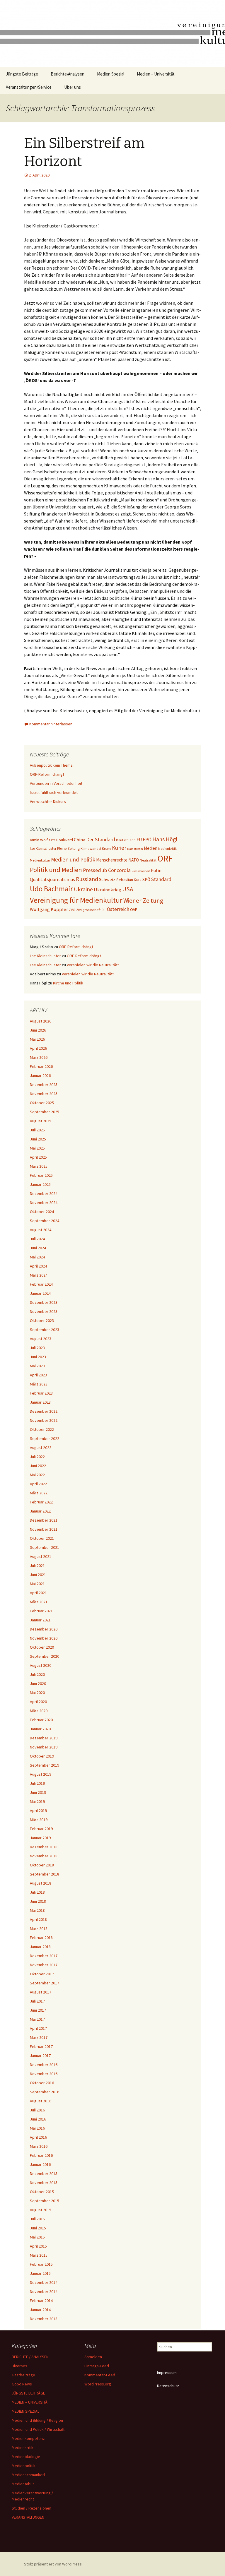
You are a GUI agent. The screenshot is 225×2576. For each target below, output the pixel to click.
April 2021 (38, 1593)
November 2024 (44, 1203)
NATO (134, 860)
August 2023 (41, 1339)
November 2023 (44, 1311)
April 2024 (38, 1266)
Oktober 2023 (42, 1320)
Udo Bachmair (51, 889)
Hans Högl (165, 839)
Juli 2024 (37, 1239)
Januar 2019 (40, 1838)
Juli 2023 (37, 1348)
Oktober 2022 (42, 1429)
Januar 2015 (40, 2273)
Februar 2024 (41, 1284)
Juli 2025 (37, 1130)
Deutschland (126, 840)
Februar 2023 (41, 1393)
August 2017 (41, 1992)
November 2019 (44, 1747)
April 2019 (38, 1811)
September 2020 (45, 1656)
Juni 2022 (38, 1466)
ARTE (52, 840)
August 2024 (41, 1230)
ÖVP (134, 910)
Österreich (118, 909)
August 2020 (41, 1665)
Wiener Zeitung (143, 901)
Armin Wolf (39, 840)
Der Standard (101, 840)
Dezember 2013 (44, 2319)
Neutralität (148, 860)
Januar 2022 (40, 1511)
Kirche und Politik (68, 983)
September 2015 (45, 2201)
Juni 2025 (38, 1139)
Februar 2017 (41, 2046)
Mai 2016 (37, 2128)
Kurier (119, 848)
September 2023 (45, 1330)
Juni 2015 (38, 2228)
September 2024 (45, 1221)
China (80, 840)
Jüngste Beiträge (22, 74)
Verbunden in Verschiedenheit (56, 783)
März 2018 (39, 1928)
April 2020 (38, 1702)
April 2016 (38, 2137)
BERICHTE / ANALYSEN (30, 2357)
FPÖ (147, 840)
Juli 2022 (37, 1457)
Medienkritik (167, 849)
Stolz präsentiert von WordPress (53, 2564)
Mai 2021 (37, 1584)
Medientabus (23, 2484)
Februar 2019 (41, 1829)
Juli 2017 (37, 2001)
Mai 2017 (37, 2019)
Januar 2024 (40, 1293)
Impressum (167, 2373)
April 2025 (38, 1157)
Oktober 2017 (42, 1974)
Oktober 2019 (42, 1756)
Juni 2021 (38, 1575)
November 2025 (44, 1094)
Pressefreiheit (141, 871)
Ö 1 (104, 910)
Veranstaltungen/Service (29, 87)
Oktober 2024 (42, 1212)
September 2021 (45, 1547)
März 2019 (39, 1820)
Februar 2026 (41, 1066)
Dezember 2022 (44, 1411)
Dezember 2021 (44, 1520)
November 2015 (44, 2183)
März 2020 (39, 1711)
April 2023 (38, 1375)
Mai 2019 (37, 1801)
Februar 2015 (41, 2264)
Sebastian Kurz (129, 880)
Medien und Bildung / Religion (37, 2420)
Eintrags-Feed (97, 2366)
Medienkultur (40, 860)
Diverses (19, 2366)
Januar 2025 (40, 1184)
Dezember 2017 (44, 1956)
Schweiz (107, 879)
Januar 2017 (40, 2056)
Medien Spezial (111, 74)
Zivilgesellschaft (88, 910)
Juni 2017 (38, 2010)
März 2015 (39, 2255)
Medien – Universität (156, 74)
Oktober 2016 (42, 2083)
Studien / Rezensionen (31, 2508)
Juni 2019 (38, 1792)
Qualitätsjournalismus (52, 879)
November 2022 (44, 1420)
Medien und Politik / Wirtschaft (38, 2429)
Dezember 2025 (44, 1085)
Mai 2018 (37, 1910)
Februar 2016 (41, 2155)
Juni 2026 (38, 1030)
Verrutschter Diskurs (48, 801)
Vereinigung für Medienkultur (76, 900)
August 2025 (41, 1121)
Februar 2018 (41, 1938)
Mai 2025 (37, 1148)
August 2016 (41, 2101)
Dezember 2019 (44, 1738)
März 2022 (39, 1493)
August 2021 (41, 1556)
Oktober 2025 (42, 1103)
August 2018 (41, 1883)
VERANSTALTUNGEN (28, 2517)
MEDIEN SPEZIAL (25, 2411)
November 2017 (44, 1965)
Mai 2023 (37, 1366)
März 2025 (39, 1166)
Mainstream (135, 849)
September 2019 (45, 1765)
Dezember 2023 (44, 1302)
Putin (156, 870)
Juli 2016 (37, 2110)
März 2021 (39, 1602)
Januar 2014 (40, 2310)
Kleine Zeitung (68, 848)
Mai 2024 (37, 1257)
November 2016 (44, 2074)
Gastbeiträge (23, 2375)
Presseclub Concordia (107, 870)
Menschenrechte (112, 860)
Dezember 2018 (44, 1847)
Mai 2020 (37, 1693)
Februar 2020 (41, 1720)
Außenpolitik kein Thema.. (52, 765)
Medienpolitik (24, 2466)
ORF (165, 858)
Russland (87, 879)
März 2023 (39, 1384)
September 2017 (45, 1983)
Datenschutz (168, 2386)
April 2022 (38, 1484)
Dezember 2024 (44, 1193)
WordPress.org (98, 2384)
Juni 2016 (38, 2119)
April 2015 (38, 2246)
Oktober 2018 (42, 1865)
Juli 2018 (37, 1892)
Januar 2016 (40, 2164)
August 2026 (41, 1021)
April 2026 (38, 1048)
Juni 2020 (38, 1683)
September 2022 (45, 1438)
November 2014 (44, 2291)
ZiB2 (72, 910)
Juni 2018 (38, 1901)
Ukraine (83, 889)
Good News (22, 2384)
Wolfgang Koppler (49, 909)
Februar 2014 (41, 2301)
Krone (106, 848)
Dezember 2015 (44, 2173)
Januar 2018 (40, 1947)
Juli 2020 (37, 1674)
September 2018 (45, 1874)
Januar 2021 (40, 1620)
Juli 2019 (37, 1783)
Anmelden (93, 2357)
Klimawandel (91, 848)
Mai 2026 (37, 1039)
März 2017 (39, 2037)
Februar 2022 (41, 1502)
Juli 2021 (37, 1566)
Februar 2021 (41, 1611)
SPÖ (146, 879)
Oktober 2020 (42, 1647)
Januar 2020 (40, 1729)
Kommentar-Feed (100, 2375)
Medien (151, 848)
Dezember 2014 (44, 2282)
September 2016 (45, 2092)
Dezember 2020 (44, 1629)
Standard (161, 879)
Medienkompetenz (28, 2438)
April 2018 (38, 1919)
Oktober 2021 (42, 1538)
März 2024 (39, 1275)
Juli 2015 (37, 2219)
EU (139, 840)
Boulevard (65, 840)
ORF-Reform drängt (47, 774)
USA (128, 889)
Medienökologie (26, 2457)
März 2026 (39, 1057)
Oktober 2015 (42, 2192)
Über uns (73, 87)
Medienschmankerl (28, 2475)
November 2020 (44, 1638)
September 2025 (45, 1112)
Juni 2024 (38, 1248)
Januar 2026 (40, 1075)
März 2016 (39, 2146)
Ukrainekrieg (108, 890)
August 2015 (41, 2210)
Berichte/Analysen (68, 74)
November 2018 (44, 1856)
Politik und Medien (56, 870)
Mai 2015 (37, 2237)
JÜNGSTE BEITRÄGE (28, 2393)
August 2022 (41, 1448)
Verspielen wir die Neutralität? (93, 965)
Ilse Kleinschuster (43, 848)
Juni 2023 (38, 1357)
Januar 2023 (40, 1402)
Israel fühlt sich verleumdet (54, 792)
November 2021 (44, 1529)
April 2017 (38, 2028)
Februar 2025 (41, 1175)
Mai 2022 (37, 1475)
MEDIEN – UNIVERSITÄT (30, 2402)
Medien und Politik (73, 859)
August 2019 (41, 1774)
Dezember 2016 (44, 2065)
